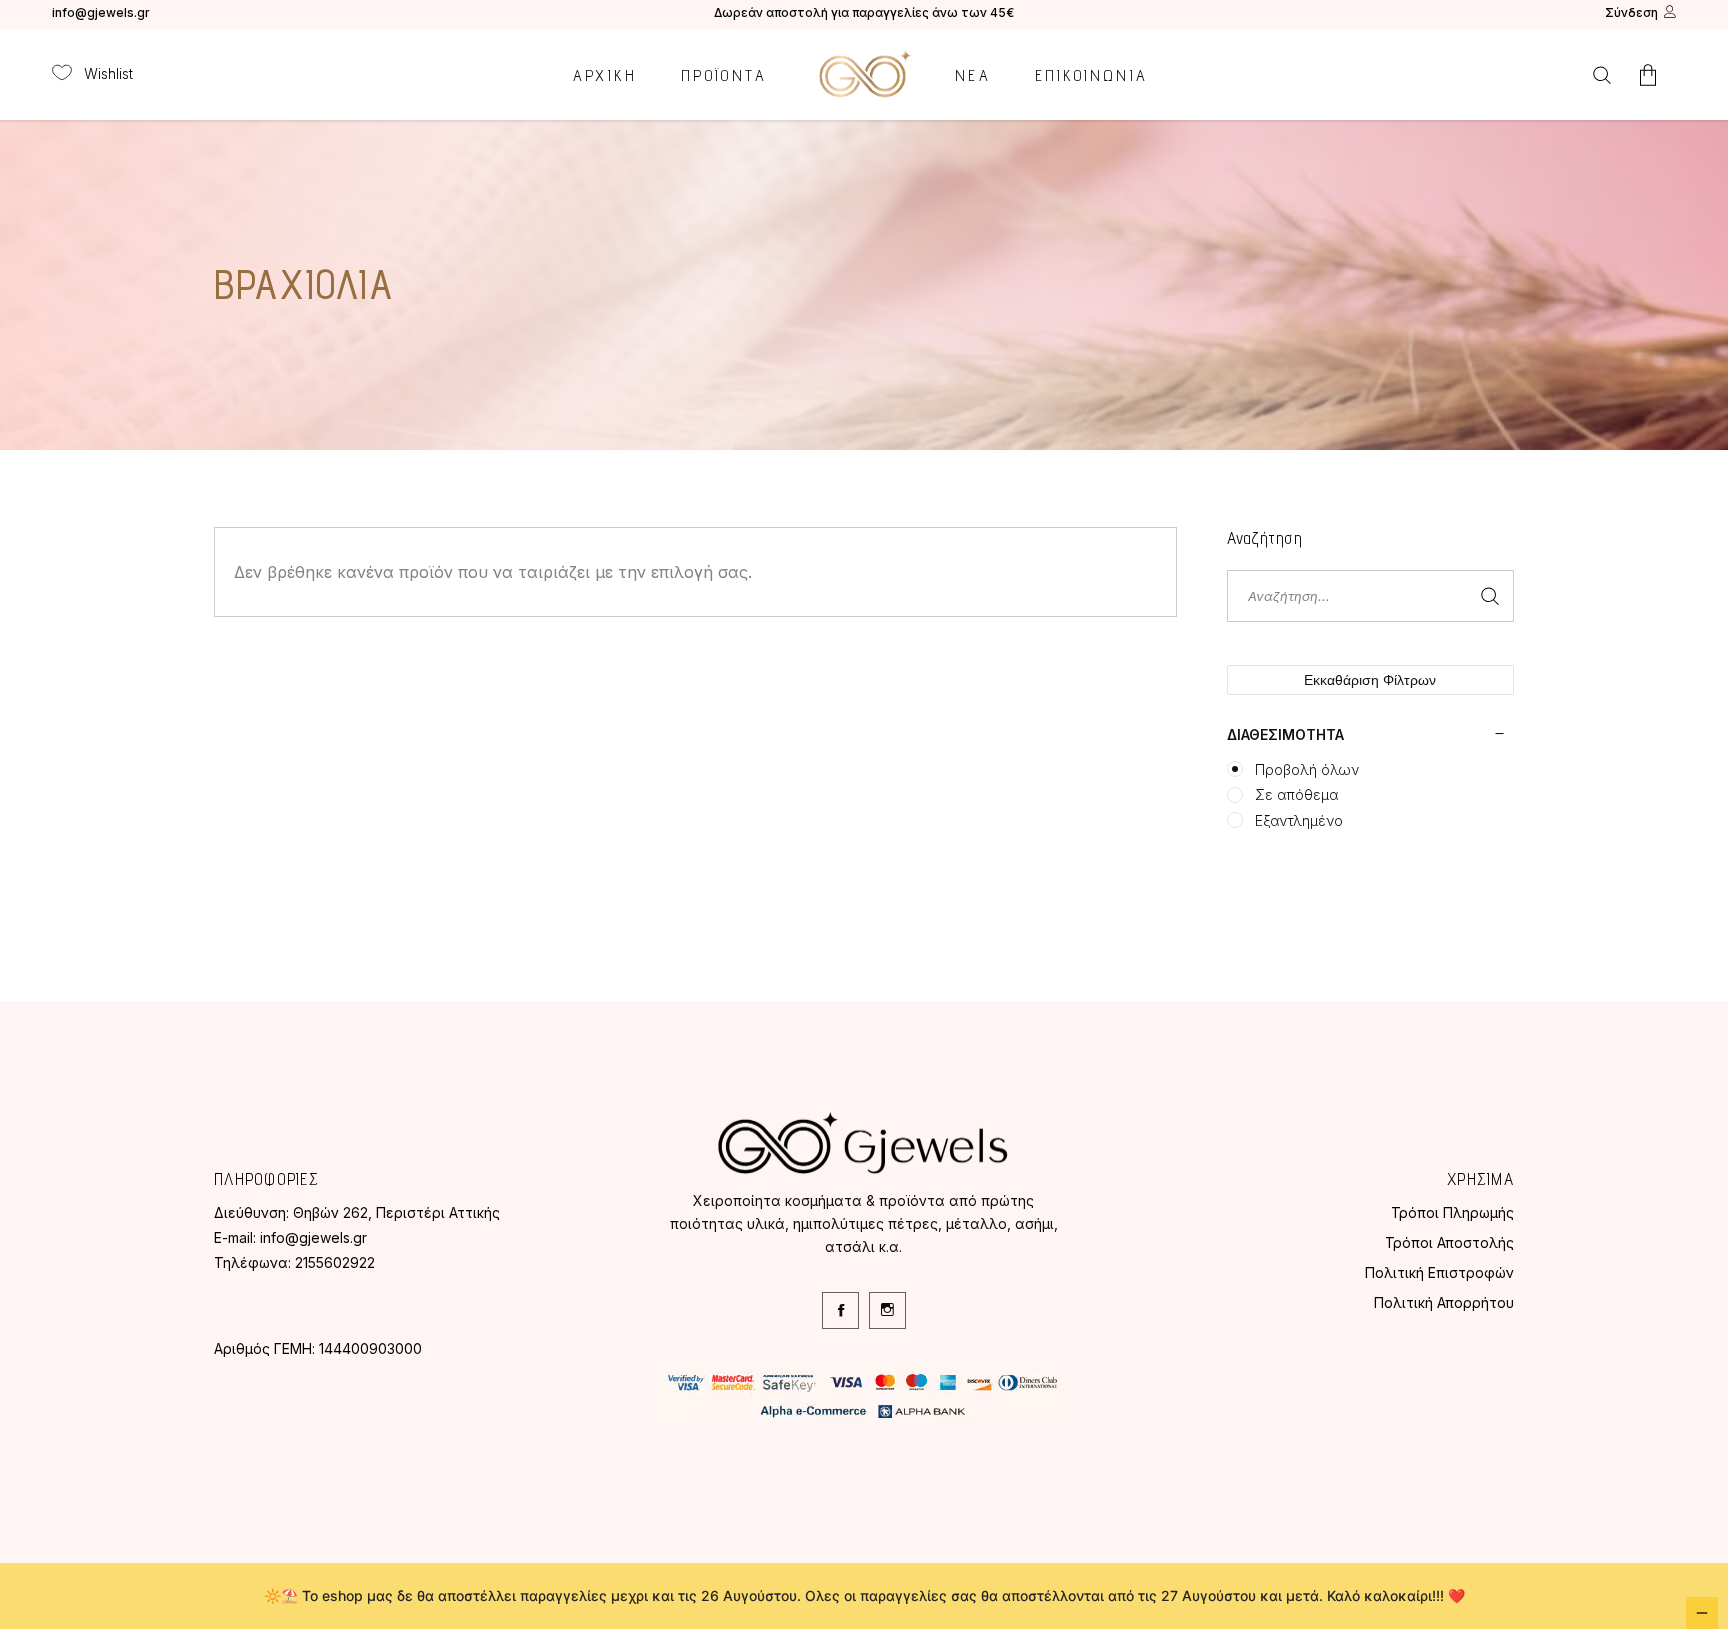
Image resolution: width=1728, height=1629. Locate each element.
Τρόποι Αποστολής (1449, 1242)
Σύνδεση (1631, 12)
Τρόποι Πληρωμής (1452, 1212)
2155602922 (335, 1262)
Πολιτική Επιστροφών (1439, 1272)
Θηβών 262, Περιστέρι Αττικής (396, 1212)
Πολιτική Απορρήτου (1444, 1302)
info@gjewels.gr (101, 12)
